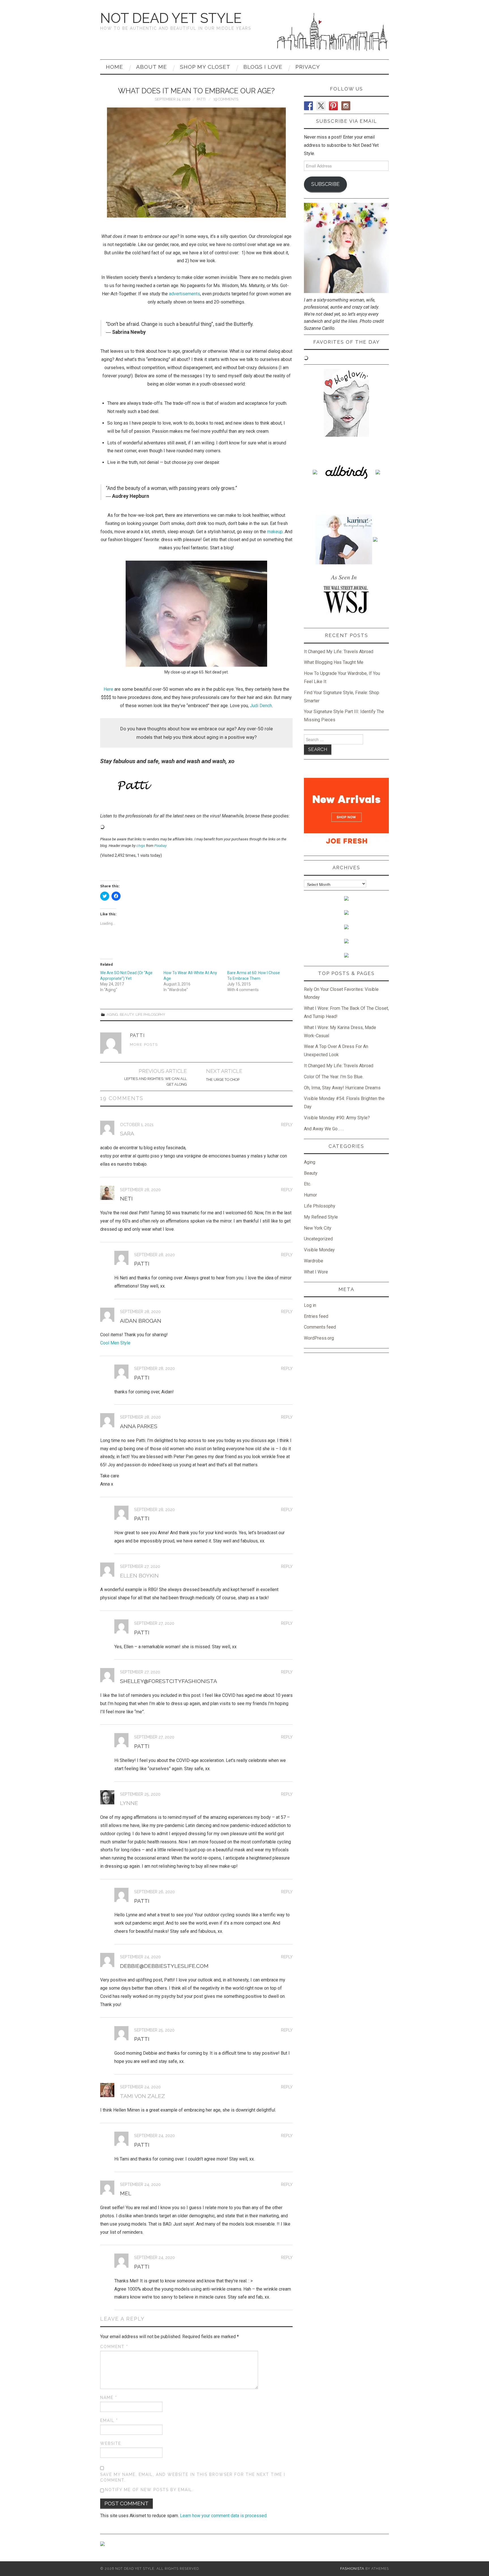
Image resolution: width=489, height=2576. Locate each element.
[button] (196, 163)
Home (114, 67)
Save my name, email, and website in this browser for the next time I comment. (193, 2477)
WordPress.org (319, 1338)
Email (109, 2420)
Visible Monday (319, 1250)
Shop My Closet (205, 67)
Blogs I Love (263, 67)
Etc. (307, 1184)
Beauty (127, 1014)
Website (111, 2443)
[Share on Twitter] (115, 875)
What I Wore (316, 1272)
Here (108, 689)
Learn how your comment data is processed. (224, 2516)
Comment (114, 2347)
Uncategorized (318, 1239)
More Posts (144, 1044)
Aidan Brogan (141, 1321)
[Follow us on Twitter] (115, 864)
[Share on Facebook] (105, 875)
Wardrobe (314, 1261)
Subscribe (325, 184)
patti (201, 99)
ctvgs (141, 846)
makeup (275, 532)
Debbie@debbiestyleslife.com (164, 1966)
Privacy (308, 67)
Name (109, 2398)
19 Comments (226, 99)
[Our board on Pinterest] (126, 864)
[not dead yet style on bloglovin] (346, 402)
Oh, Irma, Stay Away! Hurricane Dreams (342, 1088)
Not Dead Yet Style (171, 18)
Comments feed (320, 1327)
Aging (112, 1014)
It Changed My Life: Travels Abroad (339, 652)
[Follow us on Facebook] (105, 864)
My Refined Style (321, 1217)
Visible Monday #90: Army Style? (337, 1118)
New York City (318, 1228)
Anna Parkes (139, 1426)
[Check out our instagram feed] (136, 864)
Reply (287, 1125)
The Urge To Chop (223, 1080)
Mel (126, 2193)
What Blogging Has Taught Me (334, 662)
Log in (310, 1305)
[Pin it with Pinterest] (126, 875)
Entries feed (316, 1316)
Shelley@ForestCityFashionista (169, 1681)
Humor (310, 1195)
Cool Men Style (115, 1343)
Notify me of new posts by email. (149, 2490)
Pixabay (160, 846)
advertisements (185, 294)
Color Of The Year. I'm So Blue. (334, 1077)
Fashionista (352, 2569)
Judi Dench (261, 706)
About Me (152, 67)
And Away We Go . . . (324, 1129)
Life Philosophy (150, 1014)
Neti (126, 1198)
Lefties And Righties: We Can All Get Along (156, 1082)
